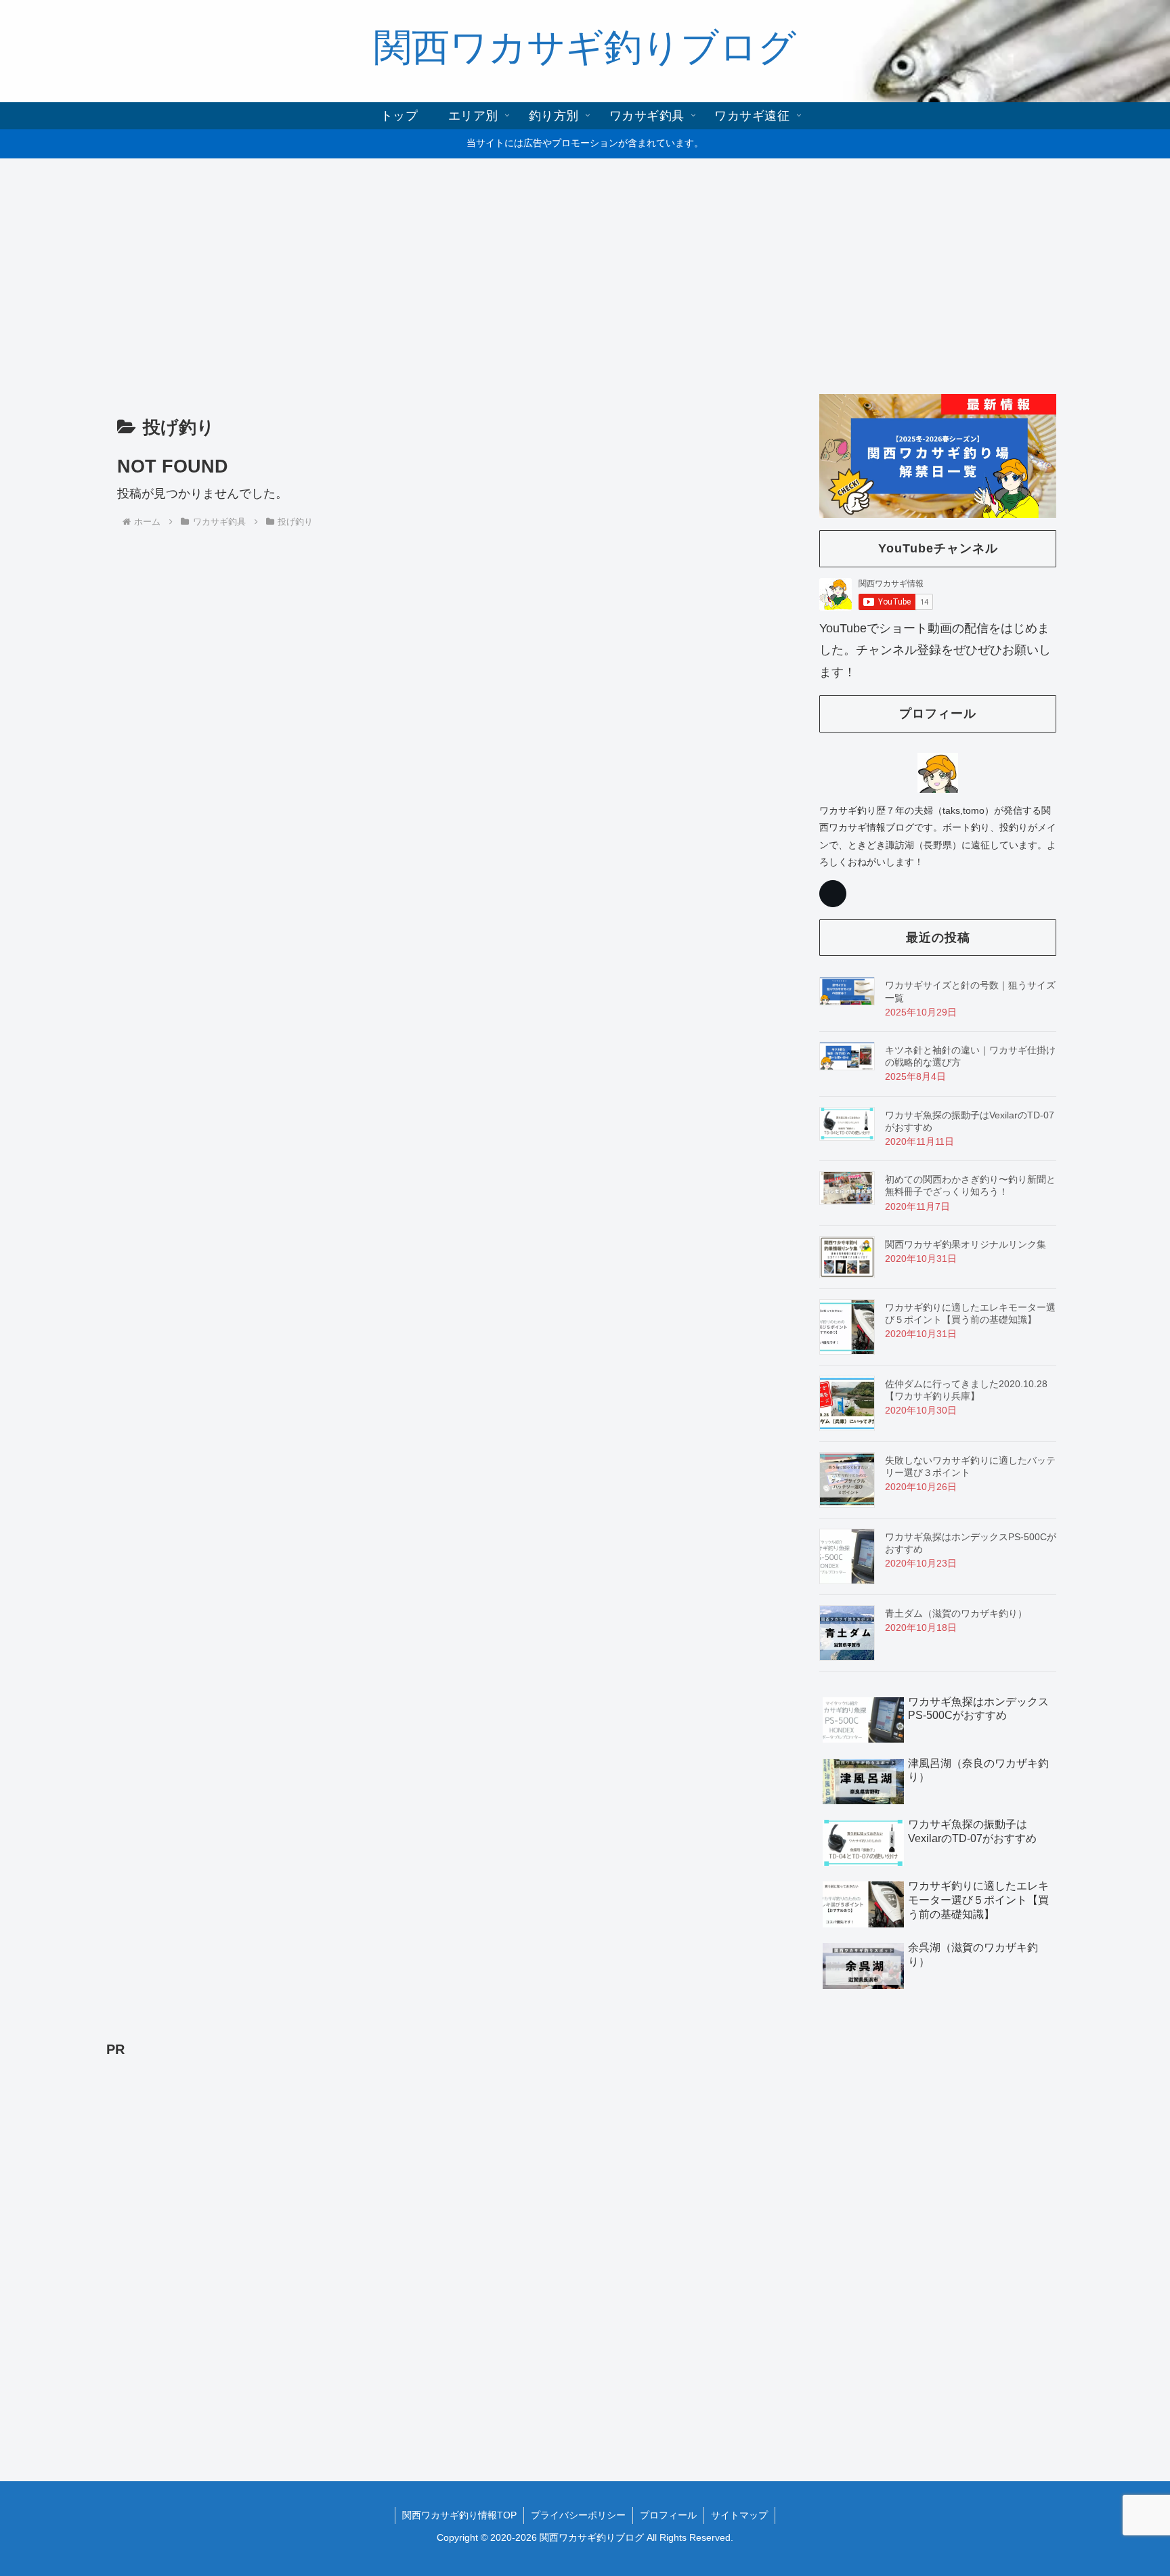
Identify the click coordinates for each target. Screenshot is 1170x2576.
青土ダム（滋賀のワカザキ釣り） (956, 1613)
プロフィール (668, 2515)
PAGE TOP (1132, 2488)
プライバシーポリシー (578, 2515)
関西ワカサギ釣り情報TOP (459, 2515)
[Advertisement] (585, 269)
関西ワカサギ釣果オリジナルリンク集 (966, 1244)
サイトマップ (739, 2515)
